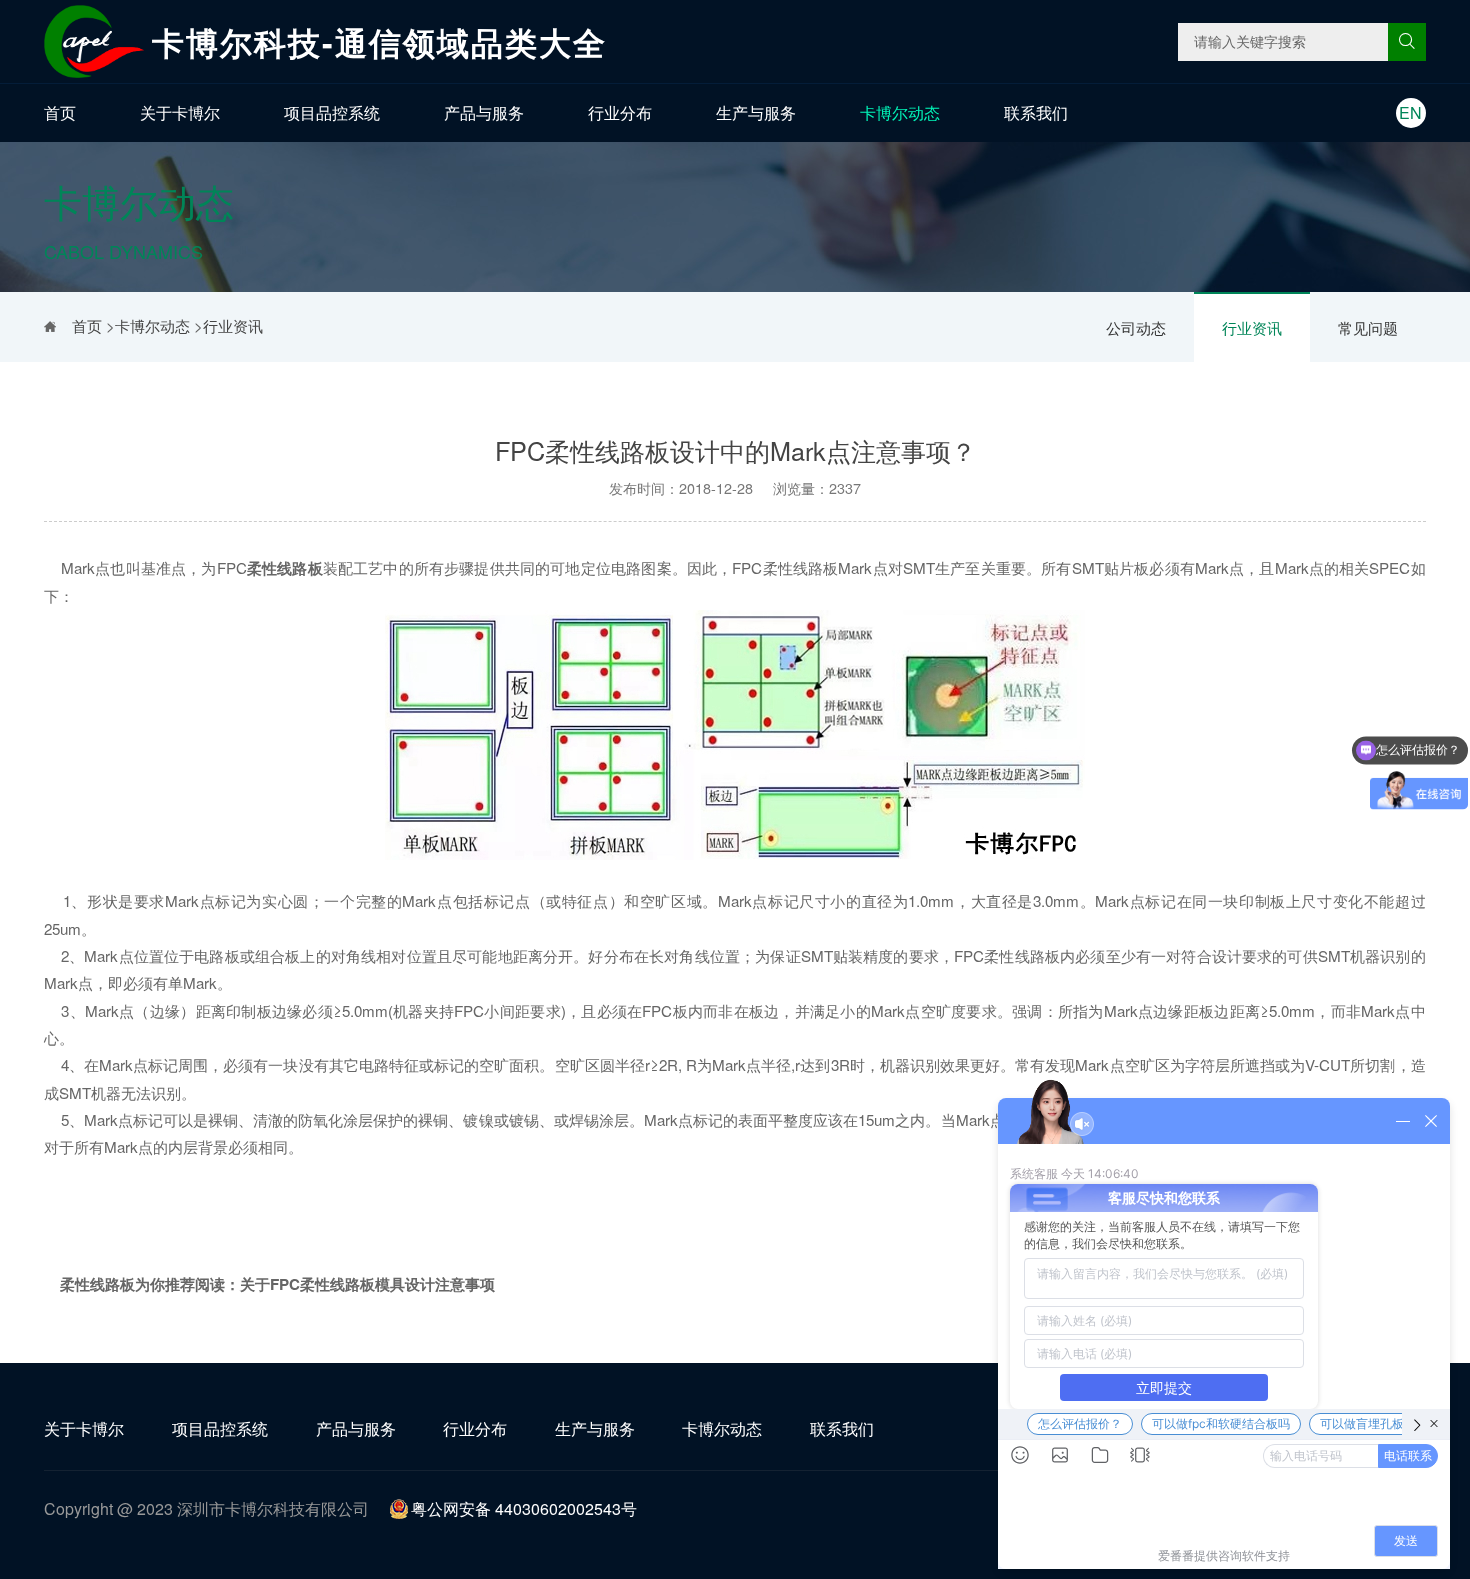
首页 (60, 112)
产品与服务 (484, 112)
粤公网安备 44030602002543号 (524, 1508)
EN (1410, 112)
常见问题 (1368, 327)
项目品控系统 (332, 112)
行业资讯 (1252, 327)
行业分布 (620, 112)
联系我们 (1036, 112)
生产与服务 (756, 112)
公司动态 (1136, 327)
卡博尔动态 (900, 112)
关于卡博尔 (180, 112)
